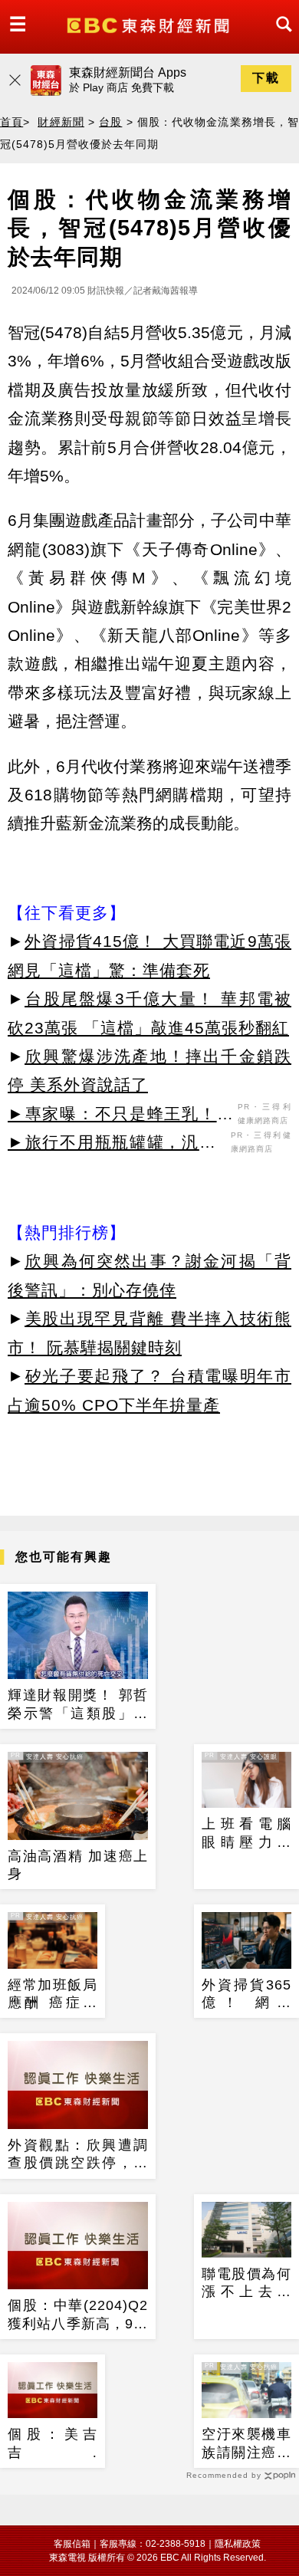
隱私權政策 (238, 2544)
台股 (110, 122)
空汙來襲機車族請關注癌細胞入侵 (246, 2444)
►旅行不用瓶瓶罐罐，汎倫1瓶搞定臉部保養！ (117, 1145)
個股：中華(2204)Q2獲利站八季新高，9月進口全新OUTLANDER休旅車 (78, 2315)
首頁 (11, 122)
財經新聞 (61, 122)
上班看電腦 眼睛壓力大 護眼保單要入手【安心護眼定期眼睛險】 (246, 1834)
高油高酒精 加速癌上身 (78, 1865)
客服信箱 (72, 2544)
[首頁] (150, 24)
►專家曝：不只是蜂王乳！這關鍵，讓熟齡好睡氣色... (121, 1116)
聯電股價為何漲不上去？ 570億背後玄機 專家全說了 (246, 2284)
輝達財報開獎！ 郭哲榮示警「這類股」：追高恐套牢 (78, 1705)
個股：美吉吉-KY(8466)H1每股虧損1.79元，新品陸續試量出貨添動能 (53, 2444)
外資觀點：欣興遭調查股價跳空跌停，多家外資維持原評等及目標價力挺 (78, 2155)
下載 (266, 78)
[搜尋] (280, 38)
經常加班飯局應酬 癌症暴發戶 (53, 1995)
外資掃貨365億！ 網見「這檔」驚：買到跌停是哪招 (246, 1995)
